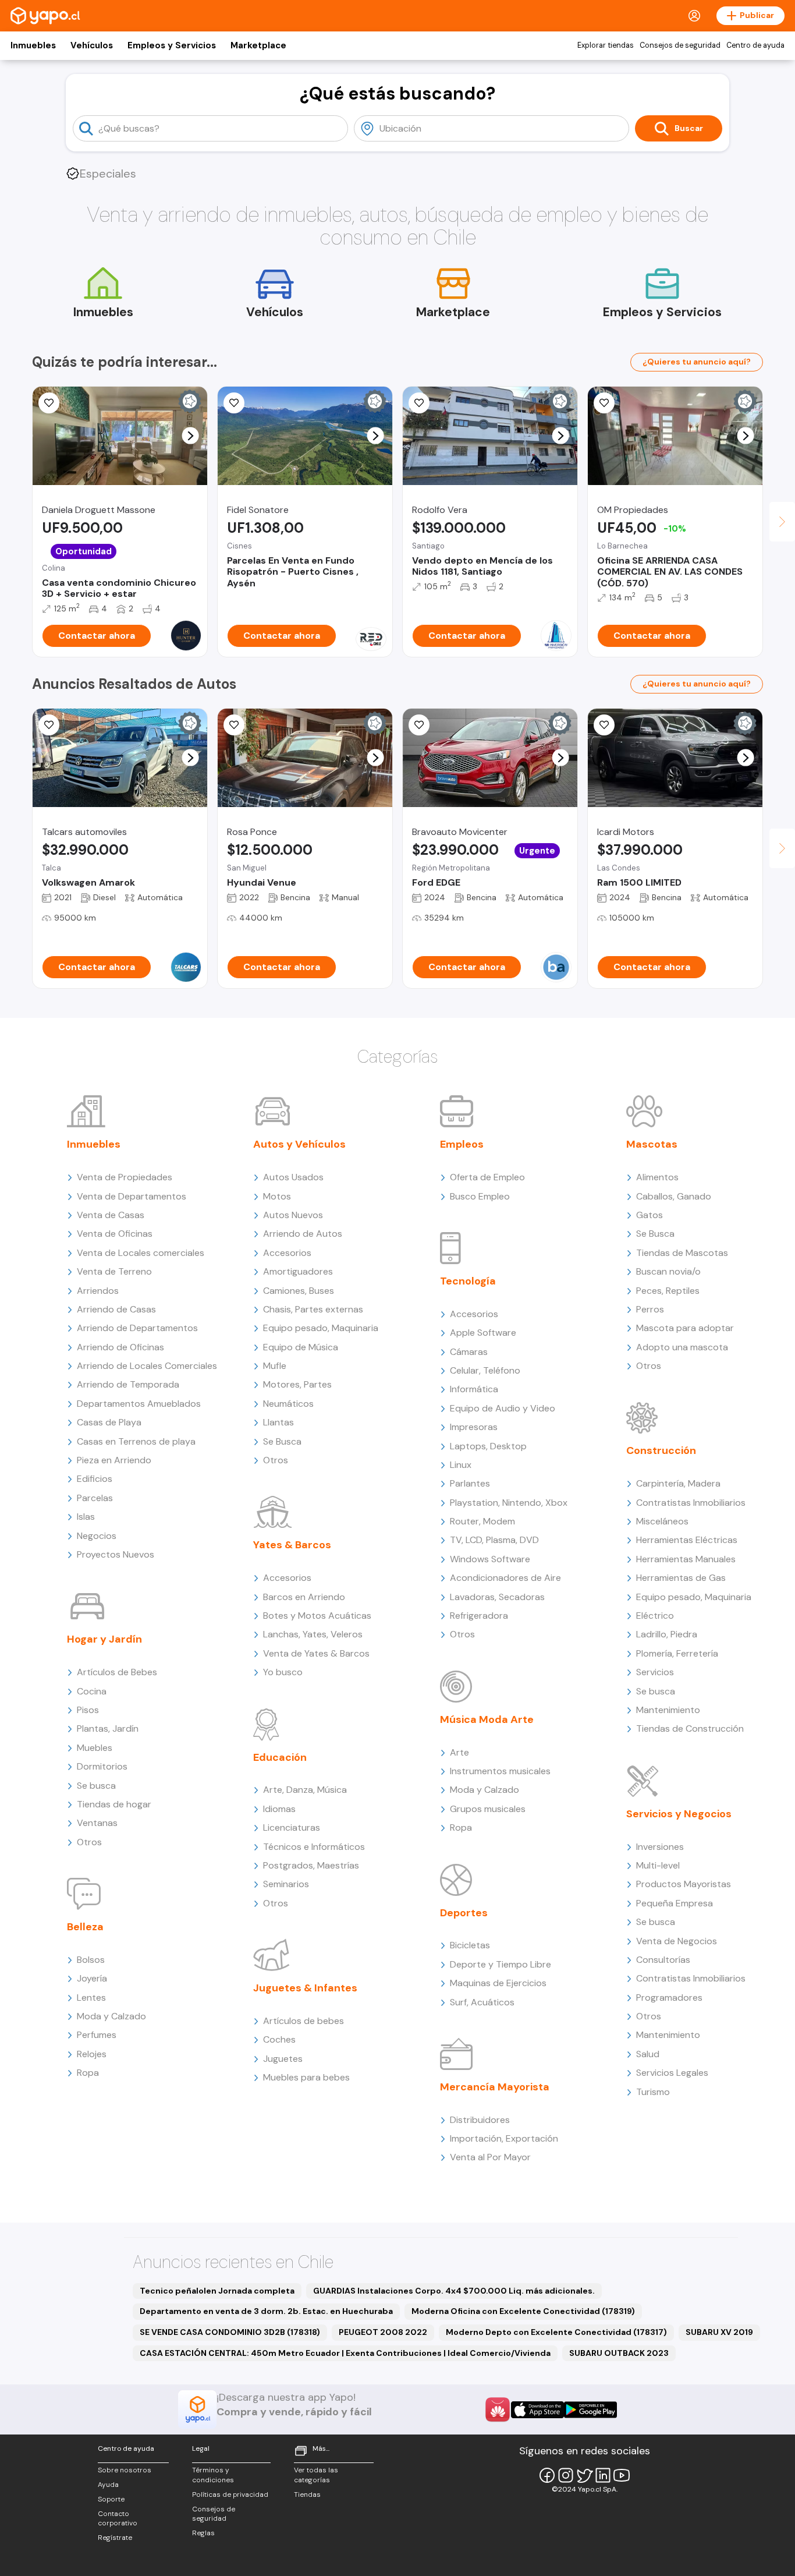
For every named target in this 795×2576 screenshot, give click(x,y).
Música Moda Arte (487, 1719)
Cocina (92, 1691)
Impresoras (474, 1427)
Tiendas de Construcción (690, 1728)
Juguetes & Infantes (305, 1988)
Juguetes (283, 2059)
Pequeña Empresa (675, 1903)
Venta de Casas (111, 1215)
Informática (474, 1389)
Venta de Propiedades (125, 1177)
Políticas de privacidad (230, 2494)
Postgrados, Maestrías (311, 1865)
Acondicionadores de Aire (505, 1578)
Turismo (653, 2092)
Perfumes (97, 2035)
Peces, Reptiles (668, 1291)
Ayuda (108, 2485)
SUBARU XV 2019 (719, 2332)
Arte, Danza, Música (305, 1790)
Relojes (92, 2054)
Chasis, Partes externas (313, 1309)
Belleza (85, 1927)
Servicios (655, 1672)
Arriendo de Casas (116, 1309)
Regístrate (115, 2538)
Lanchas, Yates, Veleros (313, 1634)
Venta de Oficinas (115, 1234)
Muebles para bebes (306, 2077)
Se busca (96, 1786)
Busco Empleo (480, 1196)
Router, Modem (482, 1521)
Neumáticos (288, 1404)
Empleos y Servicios (172, 45)
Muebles (95, 1748)
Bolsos (91, 1960)
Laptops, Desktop (488, 1446)
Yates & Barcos (292, 1545)
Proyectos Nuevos (116, 1554)
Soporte (111, 2499)
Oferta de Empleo (487, 1177)
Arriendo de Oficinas (120, 1347)
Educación (280, 1757)
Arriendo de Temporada (128, 1384)
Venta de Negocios (677, 1941)
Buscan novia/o (668, 1271)
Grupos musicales (488, 1809)
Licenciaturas (292, 1827)
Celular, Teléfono (485, 1370)
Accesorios (287, 1253)
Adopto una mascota (682, 1347)
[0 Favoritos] (49, 403)
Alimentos (657, 1177)
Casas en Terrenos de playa (136, 1441)
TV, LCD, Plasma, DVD (494, 1540)
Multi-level (658, 1865)
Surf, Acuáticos (482, 2002)
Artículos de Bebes (117, 1672)
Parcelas (95, 1498)
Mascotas (652, 1144)
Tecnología (468, 1281)
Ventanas (97, 1823)
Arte (459, 1752)
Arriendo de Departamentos (137, 1328)
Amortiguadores (298, 1271)
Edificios (95, 1479)
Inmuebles (33, 45)
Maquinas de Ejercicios (498, 1983)
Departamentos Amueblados (139, 1404)
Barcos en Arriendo (304, 1597)
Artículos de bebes (304, 2021)
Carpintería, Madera (678, 1483)
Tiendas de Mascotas (682, 1253)
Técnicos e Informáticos (314, 1847)
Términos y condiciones (213, 2475)
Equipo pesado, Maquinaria (321, 1328)
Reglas (203, 2533)
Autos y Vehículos (299, 1144)
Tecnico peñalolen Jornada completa (217, 2291)
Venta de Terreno (114, 1271)
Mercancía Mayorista (495, 2087)
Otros (89, 1842)
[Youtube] (622, 2475)
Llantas (278, 1422)
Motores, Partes (297, 1384)
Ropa (88, 2073)
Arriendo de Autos (303, 1234)
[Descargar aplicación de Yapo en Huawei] (498, 2409)
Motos (277, 1196)
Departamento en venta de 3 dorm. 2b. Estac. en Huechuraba (266, 2311)
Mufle (275, 1366)
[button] (191, 436)
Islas (86, 1517)
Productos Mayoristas (684, 1884)
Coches (279, 2039)
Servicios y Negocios (679, 1814)
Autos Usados (293, 1177)
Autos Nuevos (293, 1215)
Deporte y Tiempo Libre (501, 1964)
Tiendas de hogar (114, 1804)
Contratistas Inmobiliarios (691, 1503)
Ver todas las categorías (316, 2475)
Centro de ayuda (755, 45)
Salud (648, 2054)
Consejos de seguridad (680, 45)
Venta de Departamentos (132, 1196)
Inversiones (660, 1847)
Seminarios (286, 1884)
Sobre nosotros (125, 2470)
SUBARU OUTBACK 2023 (619, 2353)
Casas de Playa (109, 1422)
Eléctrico (655, 1616)
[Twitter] (584, 2475)
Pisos (88, 1710)
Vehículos (92, 45)
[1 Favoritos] (604, 403)
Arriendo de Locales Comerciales (147, 1366)
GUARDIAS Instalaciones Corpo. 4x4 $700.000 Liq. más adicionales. (454, 2291)
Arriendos (98, 1291)
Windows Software (490, 1559)
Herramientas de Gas (681, 1578)
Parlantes (470, 1483)
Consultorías (663, 1960)
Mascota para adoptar (685, 1328)
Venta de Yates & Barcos (316, 1653)
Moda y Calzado (111, 2016)
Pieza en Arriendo (114, 1460)
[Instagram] (566, 2475)
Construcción (661, 1450)
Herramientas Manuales (686, 1559)
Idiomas (279, 1809)
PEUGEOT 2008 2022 (383, 2332)
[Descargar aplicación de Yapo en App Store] (537, 2410)
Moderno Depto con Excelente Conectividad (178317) (556, 2332)
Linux (461, 1465)
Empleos (462, 1144)
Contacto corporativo (118, 2519)
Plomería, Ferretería (677, 1653)
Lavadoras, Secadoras (497, 1597)
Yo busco (283, 1672)
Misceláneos (662, 1521)
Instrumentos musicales (500, 1771)
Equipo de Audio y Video (503, 1408)
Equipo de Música (301, 1347)
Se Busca (282, 1441)
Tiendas (307, 2494)
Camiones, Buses (299, 1291)
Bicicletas (470, 1945)
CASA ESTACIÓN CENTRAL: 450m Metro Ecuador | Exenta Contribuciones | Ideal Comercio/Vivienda (345, 2353)
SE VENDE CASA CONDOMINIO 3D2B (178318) (230, 2332)
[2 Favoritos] (419, 725)
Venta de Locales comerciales (141, 1253)
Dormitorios (102, 1766)
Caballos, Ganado (674, 1196)
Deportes (464, 1913)
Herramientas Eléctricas (687, 1540)
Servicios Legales (672, 2073)
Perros (650, 1309)
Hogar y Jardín (104, 1639)
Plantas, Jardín (108, 1728)
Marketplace (258, 45)
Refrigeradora (479, 1616)
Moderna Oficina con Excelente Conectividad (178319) (523, 2311)
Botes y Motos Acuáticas (317, 1616)
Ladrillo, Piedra (667, 1634)
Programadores (669, 1998)
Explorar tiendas (606, 45)
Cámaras (469, 1352)
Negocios (97, 1536)
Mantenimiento (668, 1710)
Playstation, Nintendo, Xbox (509, 1503)
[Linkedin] (603, 2475)
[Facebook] (547, 2475)
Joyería (92, 1978)
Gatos (650, 1215)
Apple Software (483, 1333)
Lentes (91, 1998)
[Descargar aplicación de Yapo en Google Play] (590, 2410)
